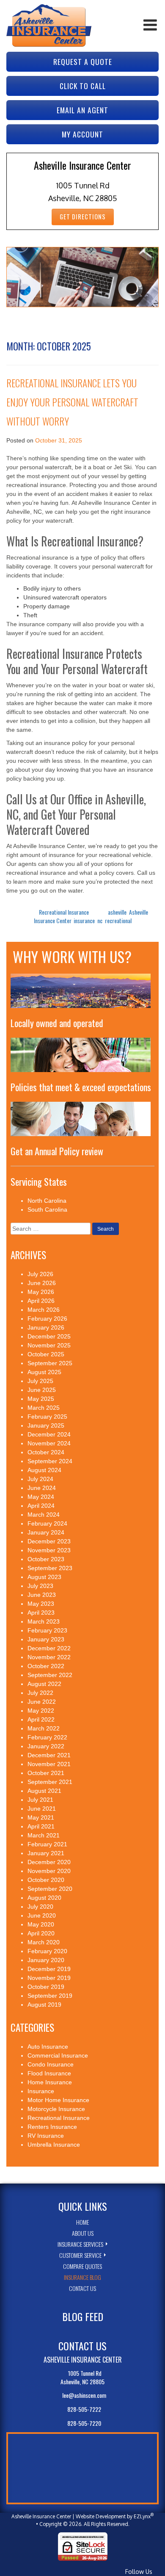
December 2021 (49, 1755)
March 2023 (44, 1621)
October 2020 (46, 1880)
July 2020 (40, 1907)
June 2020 (42, 1915)
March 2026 (44, 1310)
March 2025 (44, 1408)
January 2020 (46, 1960)
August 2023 (44, 1577)
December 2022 (49, 1648)
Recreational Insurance (64, 912)
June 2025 (42, 1390)
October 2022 (46, 1666)
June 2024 (42, 1488)
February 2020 (47, 1951)
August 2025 (44, 1372)
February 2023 (47, 1630)
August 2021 (44, 1791)
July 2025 (40, 1381)
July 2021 (40, 1800)
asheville (117, 912)
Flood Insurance (49, 2073)
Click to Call (83, 86)
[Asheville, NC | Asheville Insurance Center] (49, 25)
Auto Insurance (48, 2047)
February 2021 (47, 1844)
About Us (83, 2233)
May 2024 (41, 1497)
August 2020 (44, 1898)
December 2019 (49, 1969)
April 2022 (41, 1719)
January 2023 (46, 1639)
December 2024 (49, 1434)
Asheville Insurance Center (41, 2516)
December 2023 (49, 1541)
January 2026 (46, 1327)
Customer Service (80, 2255)
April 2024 (41, 1506)
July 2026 (40, 1274)
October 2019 (46, 1987)
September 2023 (50, 1568)
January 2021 (46, 1853)
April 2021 (41, 1826)
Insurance (41, 2091)
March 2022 (44, 1728)
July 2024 (40, 1479)
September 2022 (50, 1675)
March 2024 (44, 1515)
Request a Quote (83, 62)
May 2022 (41, 1711)
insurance (84, 920)
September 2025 (50, 1363)
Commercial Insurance (58, 2055)
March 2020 (44, 1942)
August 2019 (44, 2005)
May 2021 (41, 1817)
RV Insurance (46, 2136)
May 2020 (41, 1924)
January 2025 (46, 1425)
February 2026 (47, 1319)
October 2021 (46, 1773)
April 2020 (41, 1933)
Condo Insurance (51, 2064)
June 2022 (42, 1702)
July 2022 (40, 1693)
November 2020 (49, 1871)
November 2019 (49, 1978)
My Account (82, 134)
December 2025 (49, 1336)
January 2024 (46, 1532)
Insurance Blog (82, 2277)
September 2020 (50, 1889)
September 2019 (50, 1996)
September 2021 (50, 1782)
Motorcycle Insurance (56, 2109)
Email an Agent (82, 110)
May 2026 (41, 1292)
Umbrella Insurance (54, 2145)
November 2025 (49, 1345)
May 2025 (41, 1399)
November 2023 (49, 1550)
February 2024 (47, 1523)
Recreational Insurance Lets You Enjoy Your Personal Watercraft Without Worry (72, 402)
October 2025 (46, 1354)
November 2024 (49, 1443)
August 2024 (44, 1470)
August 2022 (44, 1684)
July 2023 (40, 1586)
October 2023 (46, 1559)
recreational (118, 920)
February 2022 (47, 1737)
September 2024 (50, 1461)
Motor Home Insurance (58, 2100)
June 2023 (42, 1595)
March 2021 (44, 1835)
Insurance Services (80, 2244)
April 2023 (41, 1613)
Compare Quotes (82, 2266)
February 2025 (47, 1417)
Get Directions (83, 217)
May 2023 (41, 1604)
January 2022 (46, 1746)
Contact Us (82, 2288)
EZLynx (142, 2516)
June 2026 (42, 1283)
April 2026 (41, 1301)
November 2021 (49, 1764)
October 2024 (46, 1452)
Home (82, 2222)
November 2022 (49, 1657)
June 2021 (42, 1809)
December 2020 (49, 1862)
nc (100, 920)
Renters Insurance (52, 2127)
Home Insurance (50, 2082)
